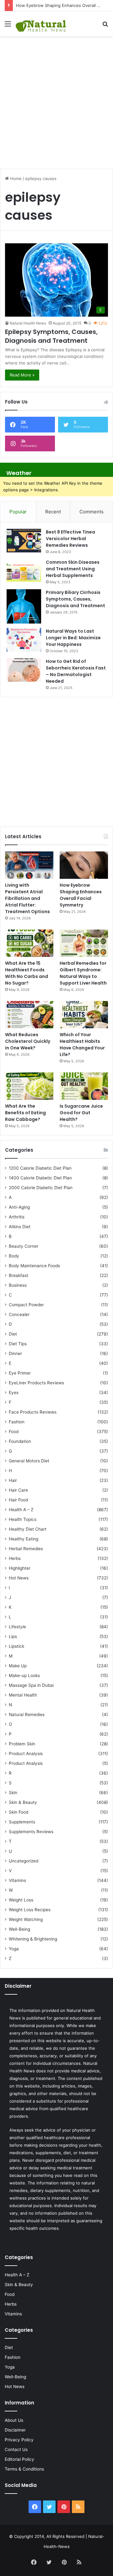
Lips (13, 1636)
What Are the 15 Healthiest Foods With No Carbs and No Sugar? (27, 973)
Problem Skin (22, 1744)
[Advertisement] (56, 99)
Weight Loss (21, 1900)
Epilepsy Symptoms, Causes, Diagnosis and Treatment (51, 336)
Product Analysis (26, 1754)
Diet (13, 1334)
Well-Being (19, 1929)
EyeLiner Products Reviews (36, 1383)
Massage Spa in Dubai (31, 1685)
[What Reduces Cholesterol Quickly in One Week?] (29, 1015)
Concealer (19, 1314)
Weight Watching (26, 1919)
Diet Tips (18, 1344)
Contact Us (16, 2449)
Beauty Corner (24, 1246)
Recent (53, 512)
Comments (91, 512)
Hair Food (18, 1500)
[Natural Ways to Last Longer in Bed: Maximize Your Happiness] (24, 640)
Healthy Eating (24, 1539)
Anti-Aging (19, 1207)
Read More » (22, 375)
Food (14, 1432)
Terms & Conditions (24, 2469)
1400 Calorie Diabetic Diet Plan (40, 1178)
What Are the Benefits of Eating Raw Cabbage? (25, 1113)
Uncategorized (24, 1861)
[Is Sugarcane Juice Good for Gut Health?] (84, 1086)
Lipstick (16, 1646)
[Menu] (8, 26)
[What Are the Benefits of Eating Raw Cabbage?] (29, 1086)
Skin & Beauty (23, 1802)
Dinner (15, 1353)
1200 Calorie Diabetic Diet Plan (40, 1168)
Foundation (20, 1441)
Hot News (19, 1578)
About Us (14, 2420)
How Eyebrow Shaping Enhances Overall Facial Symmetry (81, 895)
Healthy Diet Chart (28, 1529)
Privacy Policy (19, 2440)
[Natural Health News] (41, 24)
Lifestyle (17, 1627)
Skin (13, 1793)
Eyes (14, 1393)
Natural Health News (28, 323)
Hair (13, 1480)
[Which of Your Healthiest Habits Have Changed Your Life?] (84, 1015)
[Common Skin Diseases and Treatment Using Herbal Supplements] (24, 571)
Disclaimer (15, 2430)
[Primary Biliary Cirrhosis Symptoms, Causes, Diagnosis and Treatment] (24, 606)
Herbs (15, 1558)
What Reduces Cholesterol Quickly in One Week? (28, 1041)
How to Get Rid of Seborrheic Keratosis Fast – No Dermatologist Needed (76, 671)
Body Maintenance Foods (34, 1266)
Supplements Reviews (31, 1832)
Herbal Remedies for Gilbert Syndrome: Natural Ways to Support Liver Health (83, 973)
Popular (18, 512)
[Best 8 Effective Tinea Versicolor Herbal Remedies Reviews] (24, 541)
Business (18, 1285)
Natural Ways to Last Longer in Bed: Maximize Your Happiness (73, 638)
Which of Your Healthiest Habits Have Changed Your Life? (82, 1045)
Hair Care (18, 1490)
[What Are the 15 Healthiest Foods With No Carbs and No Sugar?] (29, 943)
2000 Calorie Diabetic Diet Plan (41, 1188)
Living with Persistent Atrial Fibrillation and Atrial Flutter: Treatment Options (27, 898)
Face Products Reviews (33, 1412)
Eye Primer (20, 1373)
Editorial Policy (19, 2459)
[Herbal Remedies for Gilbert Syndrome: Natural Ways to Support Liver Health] (84, 943)
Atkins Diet (20, 1227)
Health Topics (23, 1519)
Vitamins (17, 1880)
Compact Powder (26, 1305)
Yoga (14, 1949)
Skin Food (19, 1812)
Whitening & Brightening (33, 1939)
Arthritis (17, 1217)
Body (14, 1256)
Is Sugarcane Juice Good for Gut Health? (81, 1113)
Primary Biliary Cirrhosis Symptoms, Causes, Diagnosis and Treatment (75, 599)
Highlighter (20, 1568)
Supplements (22, 1822)
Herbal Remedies (26, 1549)
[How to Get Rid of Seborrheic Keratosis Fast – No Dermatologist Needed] (24, 670)
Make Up (18, 1666)
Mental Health (23, 1695)
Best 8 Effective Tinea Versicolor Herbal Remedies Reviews (70, 539)
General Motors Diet (29, 1461)
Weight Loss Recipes (30, 1910)
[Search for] (105, 26)
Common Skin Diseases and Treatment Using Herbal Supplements (73, 569)
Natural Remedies (27, 1715)
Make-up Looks (24, 1675)
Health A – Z (21, 1510)
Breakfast (19, 1275)
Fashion (17, 1422)
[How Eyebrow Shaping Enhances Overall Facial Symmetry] (84, 865)
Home (15, 178)
